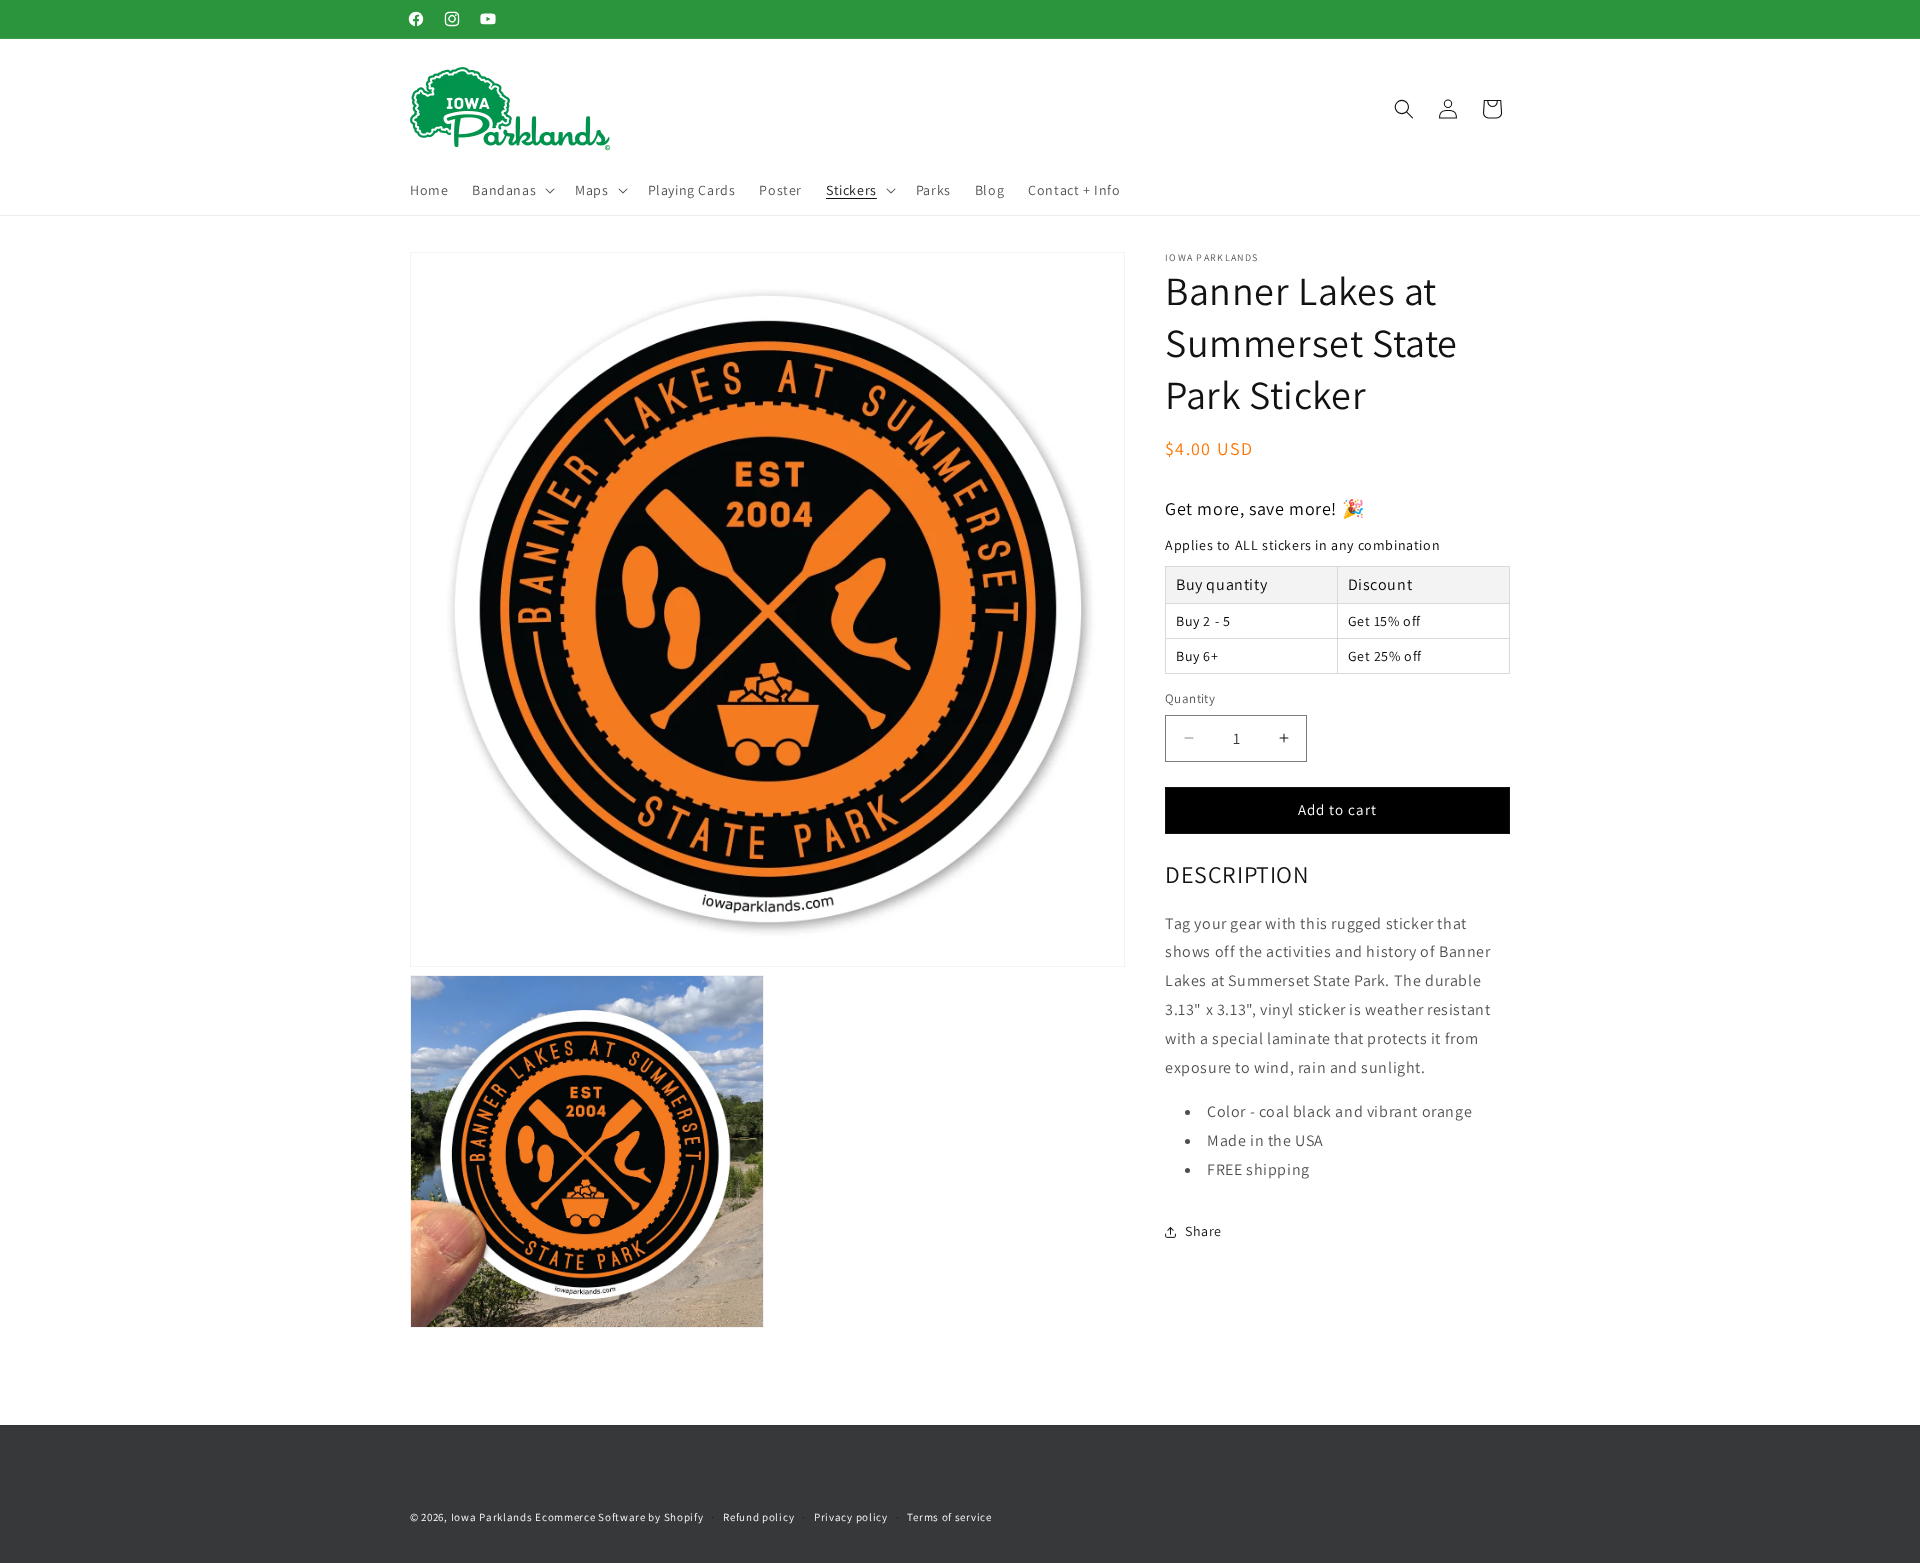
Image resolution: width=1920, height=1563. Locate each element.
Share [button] (1203, 1231)
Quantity (1190, 698)
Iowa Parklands (492, 1517)
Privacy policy (851, 1516)
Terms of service (949, 1516)
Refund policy (758, 1516)
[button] (511, 190)
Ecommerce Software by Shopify (619, 1517)
